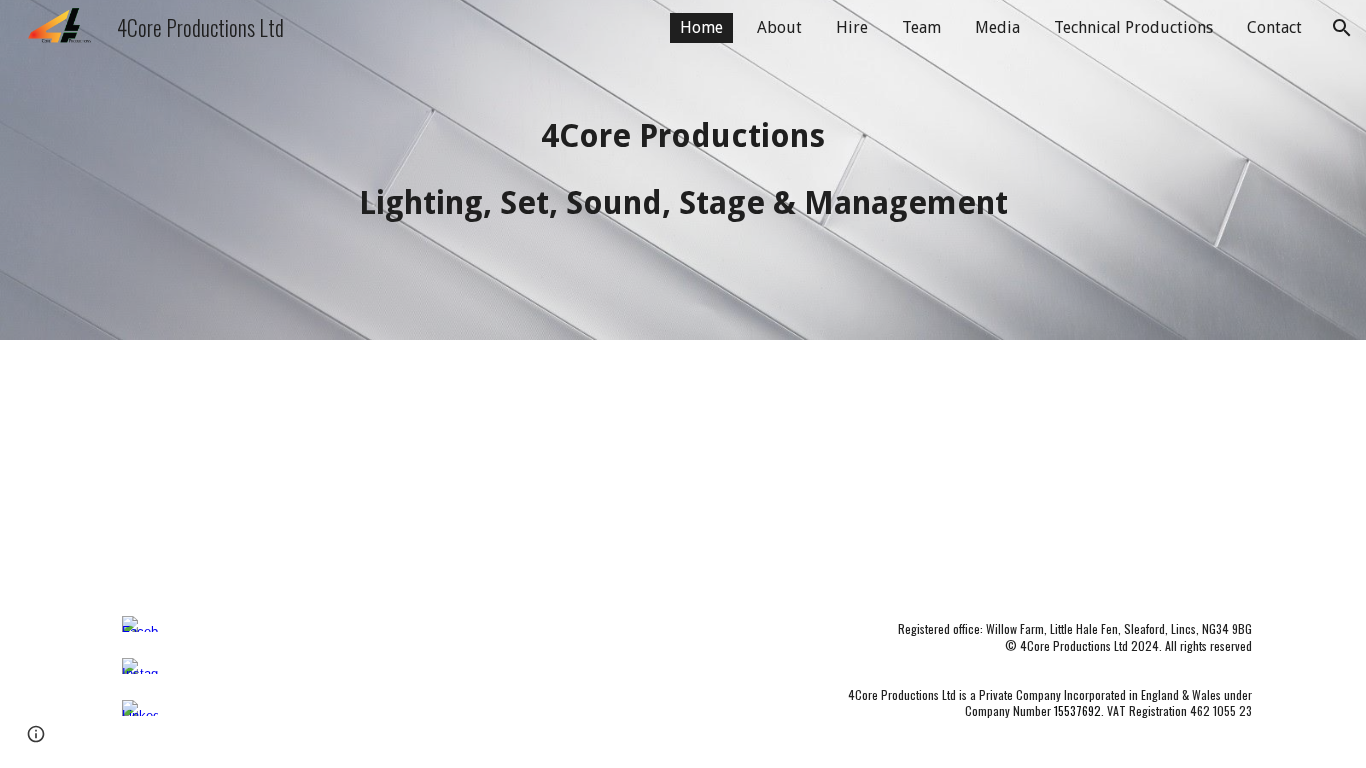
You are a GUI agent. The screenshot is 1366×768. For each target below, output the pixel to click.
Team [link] (921, 27)
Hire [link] (852, 27)
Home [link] (701, 27)
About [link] (779, 27)
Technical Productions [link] (1133, 27)
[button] (1342, 28)
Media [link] (997, 27)
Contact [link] (1274, 27)
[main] (683, 169)
